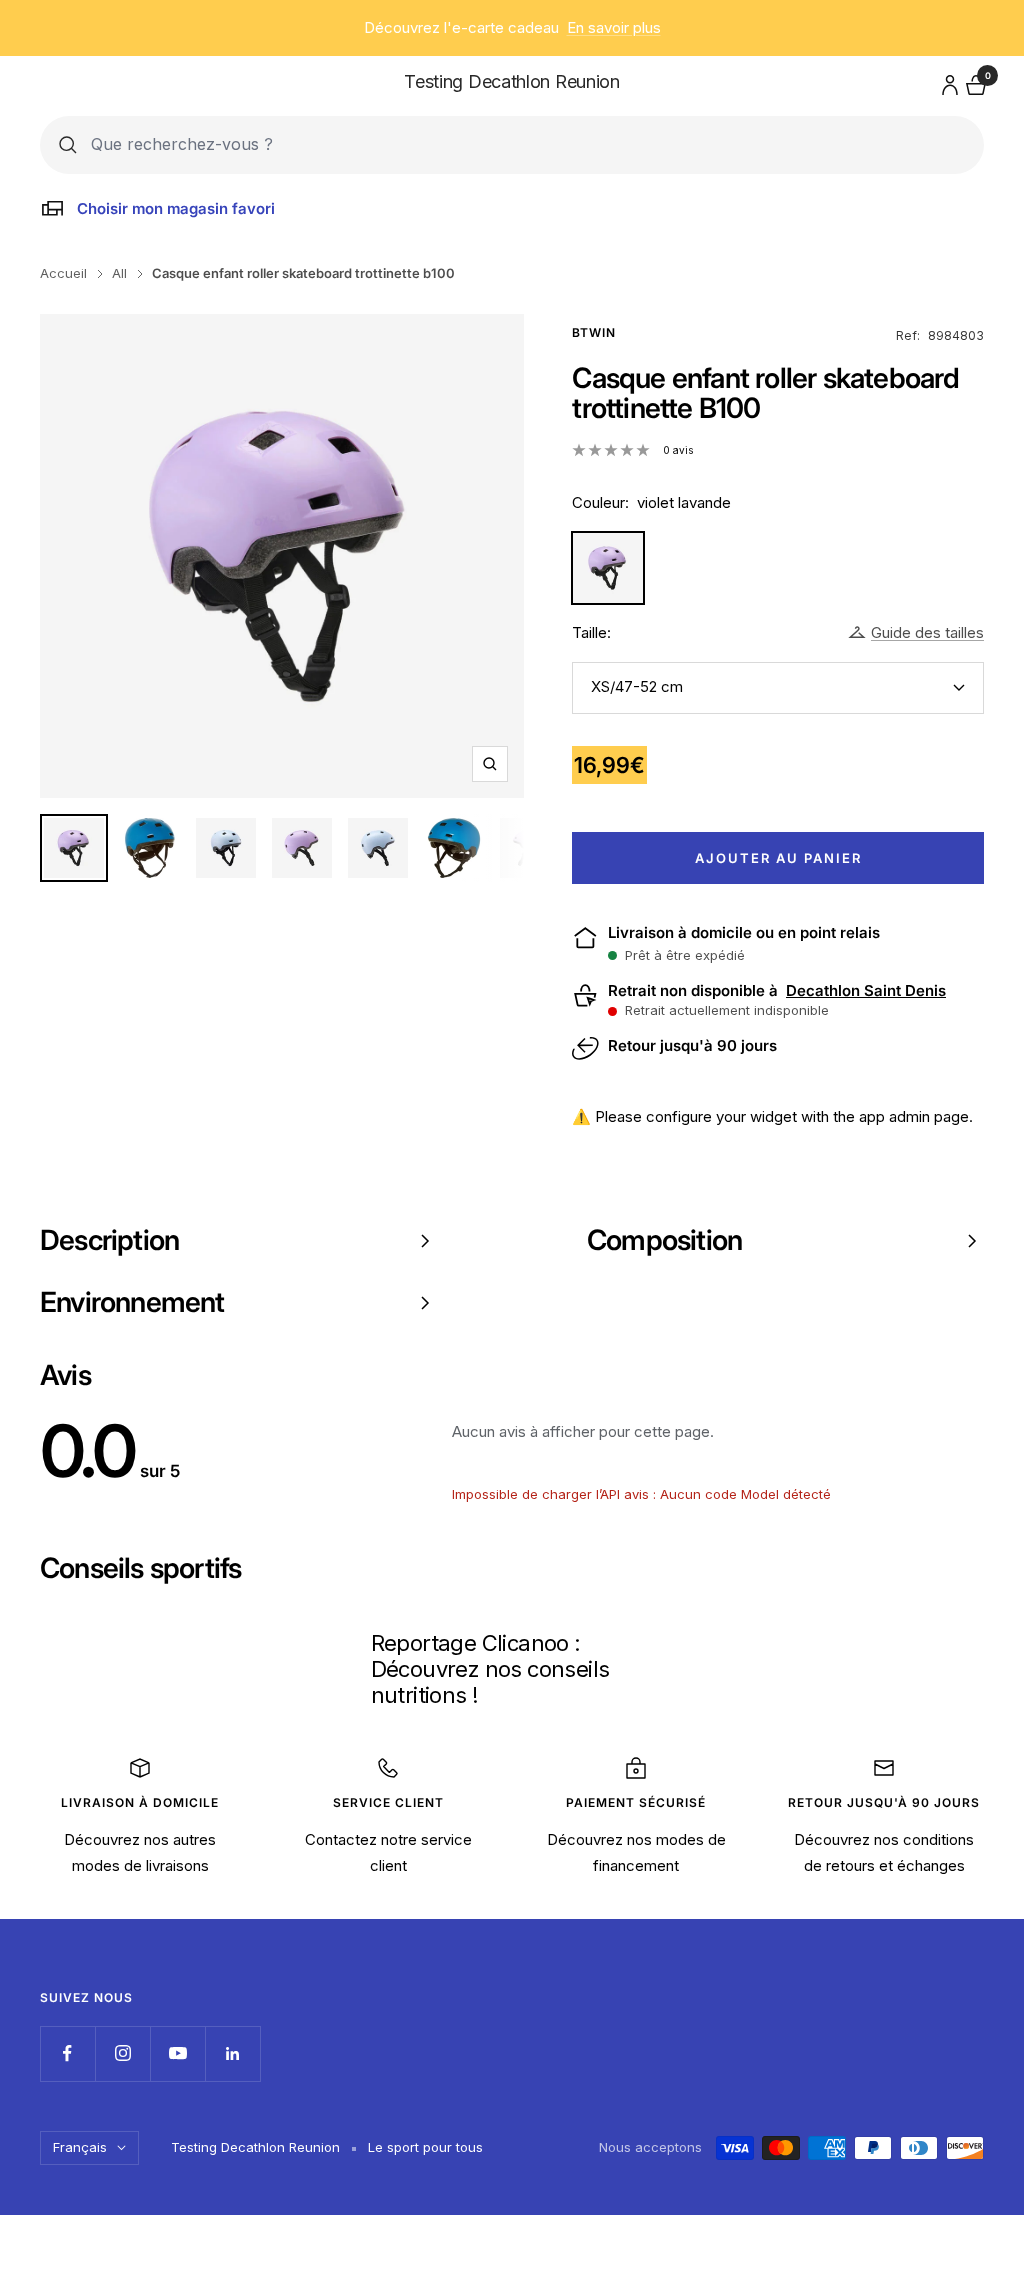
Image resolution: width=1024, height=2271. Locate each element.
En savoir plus (614, 27)
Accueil (63, 273)
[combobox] (528, 144)
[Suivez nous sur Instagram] (122, 2053)
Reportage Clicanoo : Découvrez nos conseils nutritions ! (490, 1668)
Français (80, 2147)
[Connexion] (947, 81)
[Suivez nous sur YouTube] (177, 2053)
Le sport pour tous (425, 2147)
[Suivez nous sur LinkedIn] (232, 2053)
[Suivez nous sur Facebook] (67, 2053)
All (119, 273)
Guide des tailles (927, 632)
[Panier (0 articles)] (974, 82)
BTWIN (594, 332)
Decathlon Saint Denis (866, 991)
